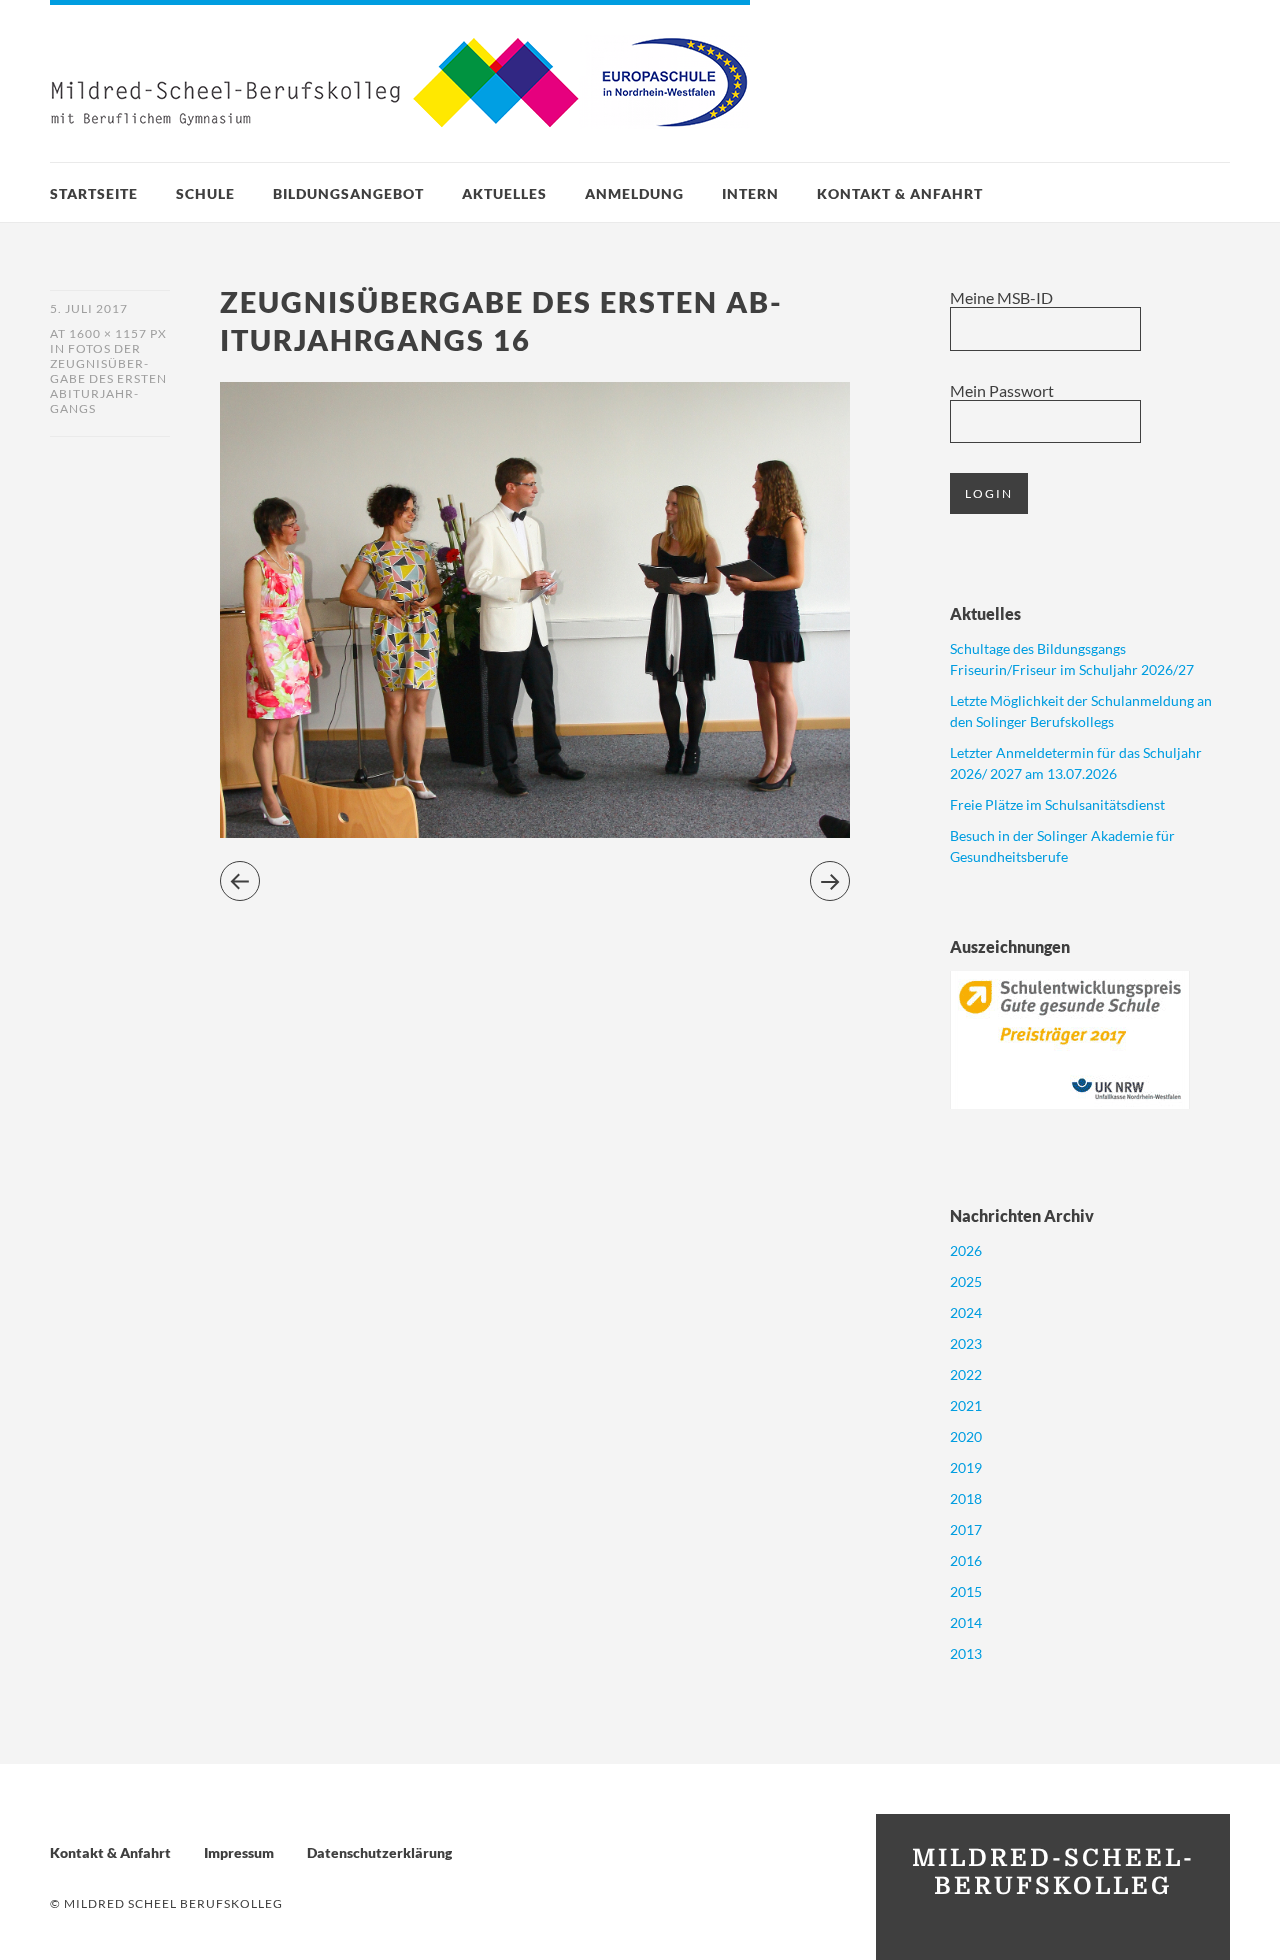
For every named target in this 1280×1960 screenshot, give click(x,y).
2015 (966, 1591)
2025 (966, 1281)
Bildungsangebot (348, 193)
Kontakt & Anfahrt (900, 193)
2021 (966, 1405)
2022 (966, 1374)
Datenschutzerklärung (379, 1852)
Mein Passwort (1002, 390)
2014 (966, 1622)
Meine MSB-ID (1001, 297)
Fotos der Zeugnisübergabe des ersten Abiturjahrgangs (108, 378)
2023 (966, 1343)
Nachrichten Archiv (1022, 1215)
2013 (966, 1653)
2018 (966, 1498)
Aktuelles (504, 193)
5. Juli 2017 (89, 308)
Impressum (239, 1852)
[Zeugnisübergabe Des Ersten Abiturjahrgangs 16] (535, 831)
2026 (966, 1250)
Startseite (94, 193)
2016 (966, 1560)
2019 (966, 1467)
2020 (966, 1436)
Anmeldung (634, 193)
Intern (750, 193)
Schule (205, 193)
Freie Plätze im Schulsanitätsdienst (1057, 804)
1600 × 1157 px (118, 333)
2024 (966, 1312)
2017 (966, 1529)
